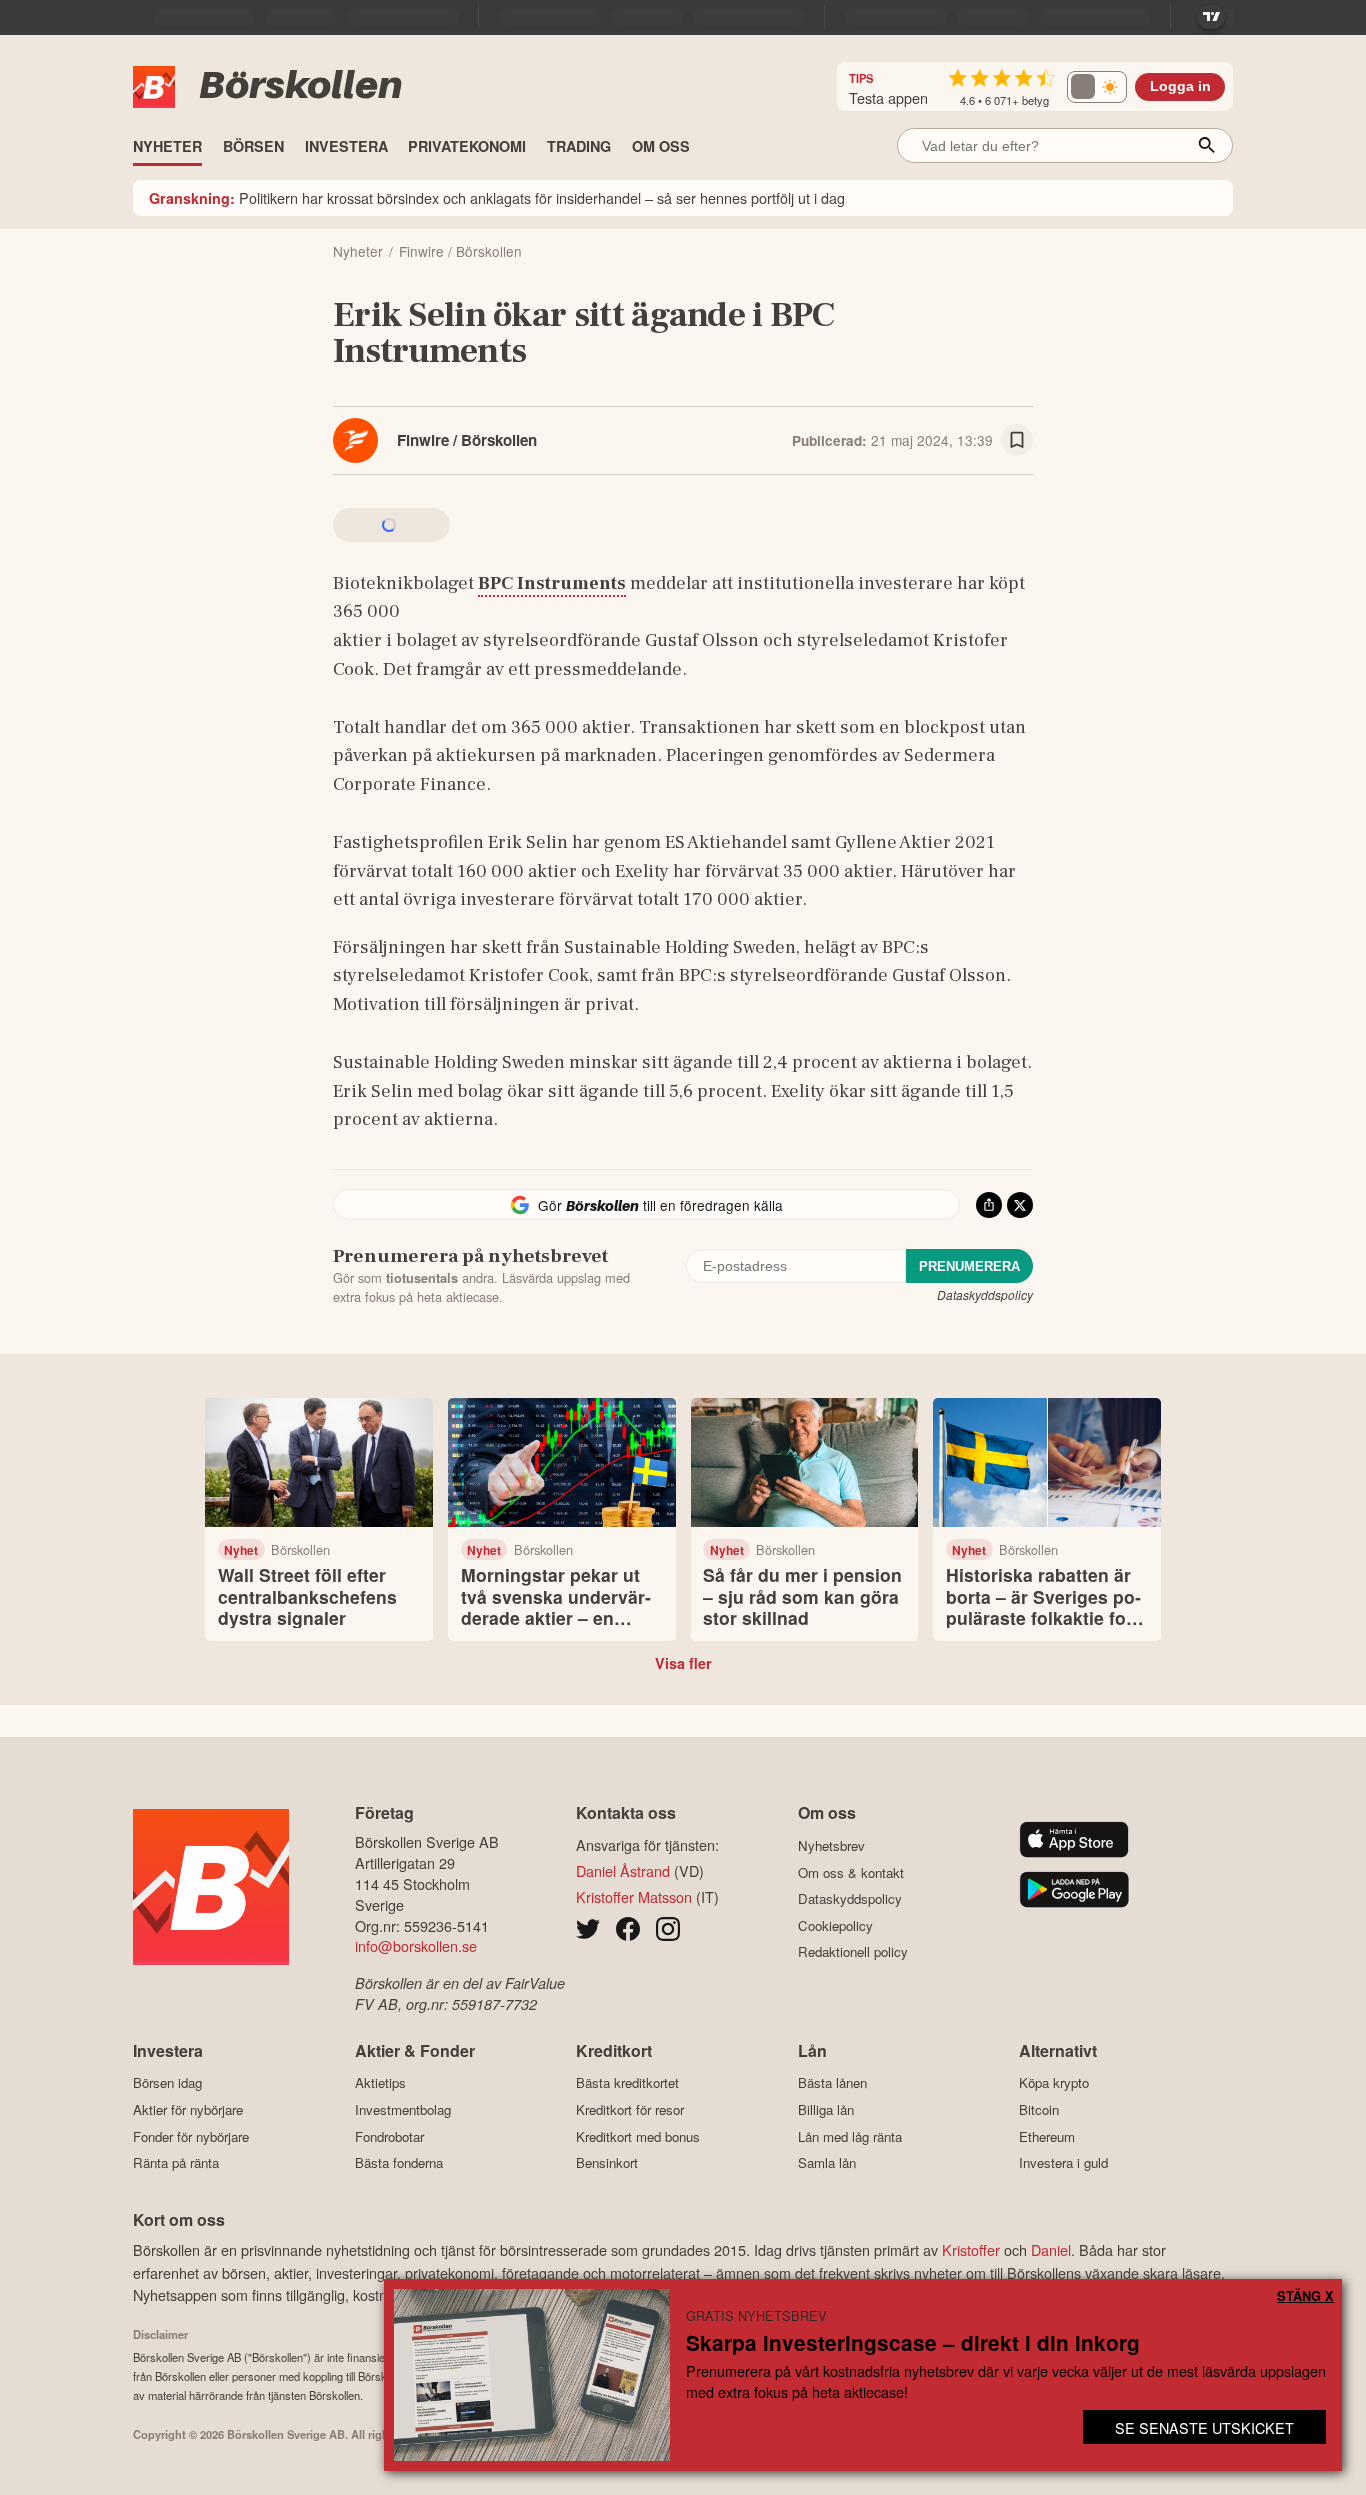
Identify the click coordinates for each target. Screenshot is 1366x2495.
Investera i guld (1063, 2163)
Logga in (1180, 86)
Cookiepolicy (835, 1925)
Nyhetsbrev (831, 1845)
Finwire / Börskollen (467, 440)
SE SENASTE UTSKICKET (1204, 2427)
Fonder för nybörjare (191, 2136)
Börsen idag (167, 2083)
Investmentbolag (403, 2109)
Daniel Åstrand (623, 1870)
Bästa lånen (832, 2083)
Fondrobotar (389, 2136)
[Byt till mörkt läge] (1097, 87)
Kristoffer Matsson (634, 1896)
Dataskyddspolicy (985, 1294)
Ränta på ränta (176, 2163)
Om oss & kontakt (851, 1872)
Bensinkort (607, 2163)
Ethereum (1047, 2136)
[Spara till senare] (1017, 440)
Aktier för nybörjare (188, 2109)
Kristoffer (971, 2249)
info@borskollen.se (416, 1945)
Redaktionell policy (853, 1952)
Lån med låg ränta (850, 2136)
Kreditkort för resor (630, 2109)
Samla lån (827, 2163)
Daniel (1051, 2249)
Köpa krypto (1054, 2083)
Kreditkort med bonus (638, 2136)
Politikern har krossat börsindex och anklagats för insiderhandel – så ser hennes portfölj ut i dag (497, 197)
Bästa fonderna (399, 2163)
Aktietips (380, 2083)
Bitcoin (1039, 2109)
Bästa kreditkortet (627, 2083)
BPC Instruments (552, 583)
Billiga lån (826, 2109)
